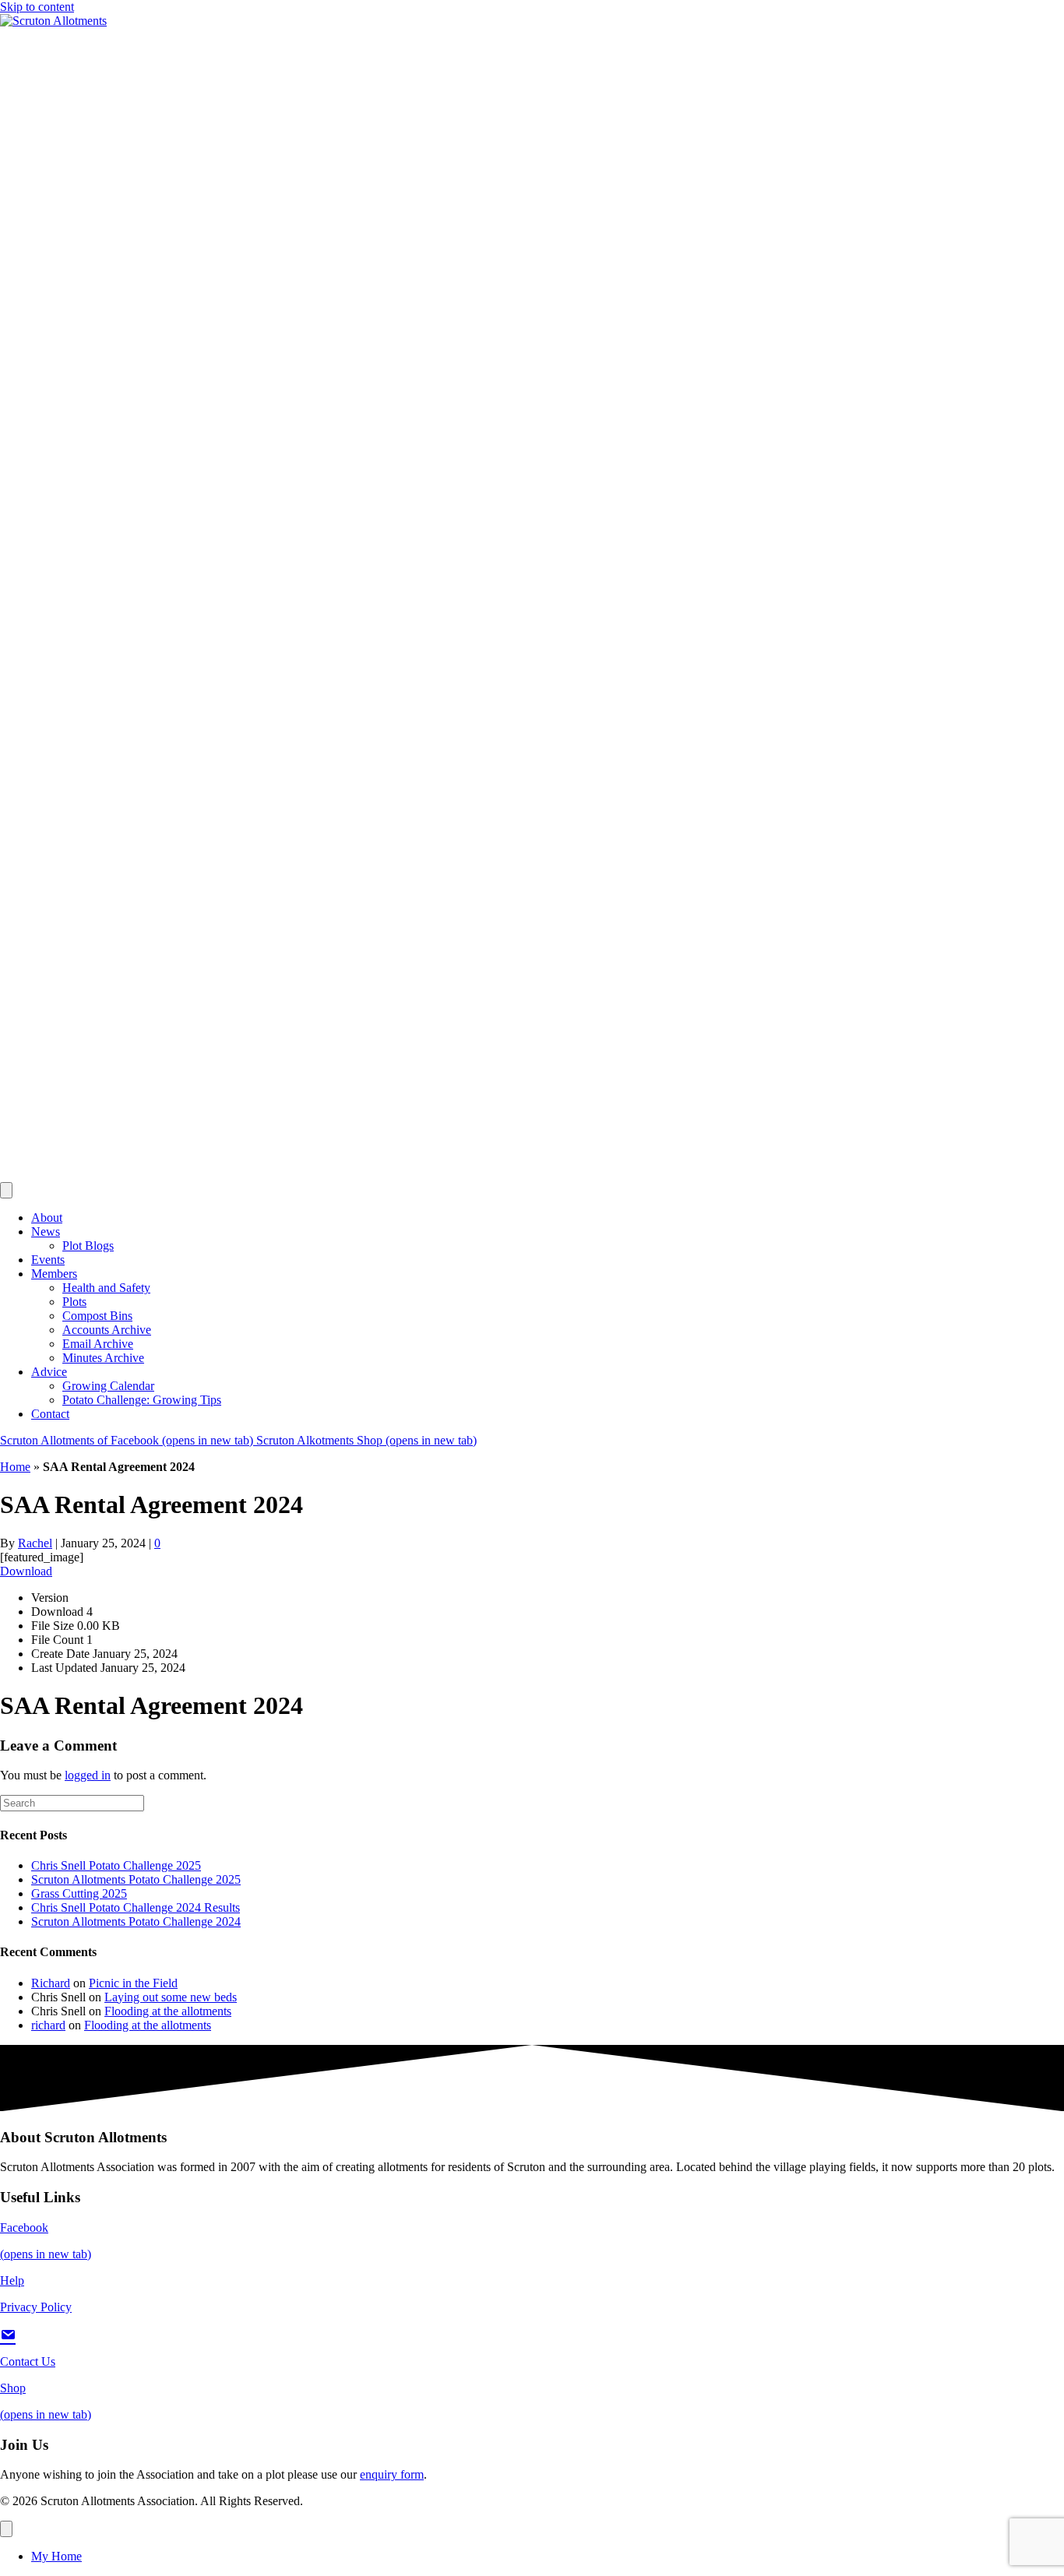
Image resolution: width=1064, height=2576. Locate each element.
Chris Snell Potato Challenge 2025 (116, 1865)
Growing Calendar (108, 1386)
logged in (88, 1775)
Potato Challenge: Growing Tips (142, 1400)
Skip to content (37, 7)
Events (48, 1260)
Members (54, 1274)
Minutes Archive (103, 1358)
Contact (50, 1414)
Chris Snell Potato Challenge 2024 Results (136, 1907)
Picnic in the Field (133, 1983)
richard (48, 2025)
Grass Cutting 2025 (79, 1893)
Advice (49, 1372)
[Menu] (6, 2529)
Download (26, 1571)
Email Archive (98, 1344)
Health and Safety (106, 1288)
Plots (74, 1302)
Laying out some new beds (171, 1997)
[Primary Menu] (6, 1190)
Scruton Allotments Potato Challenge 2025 (136, 1879)
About (47, 1218)
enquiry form (392, 2474)
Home (15, 1467)
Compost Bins (97, 1316)
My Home (56, 2556)
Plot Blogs (88, 1246)
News (46, 1232)
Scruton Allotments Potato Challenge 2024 (136, 1921)
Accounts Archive (107, 1330)
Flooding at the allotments (168, 2011)
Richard (51, 1983)
